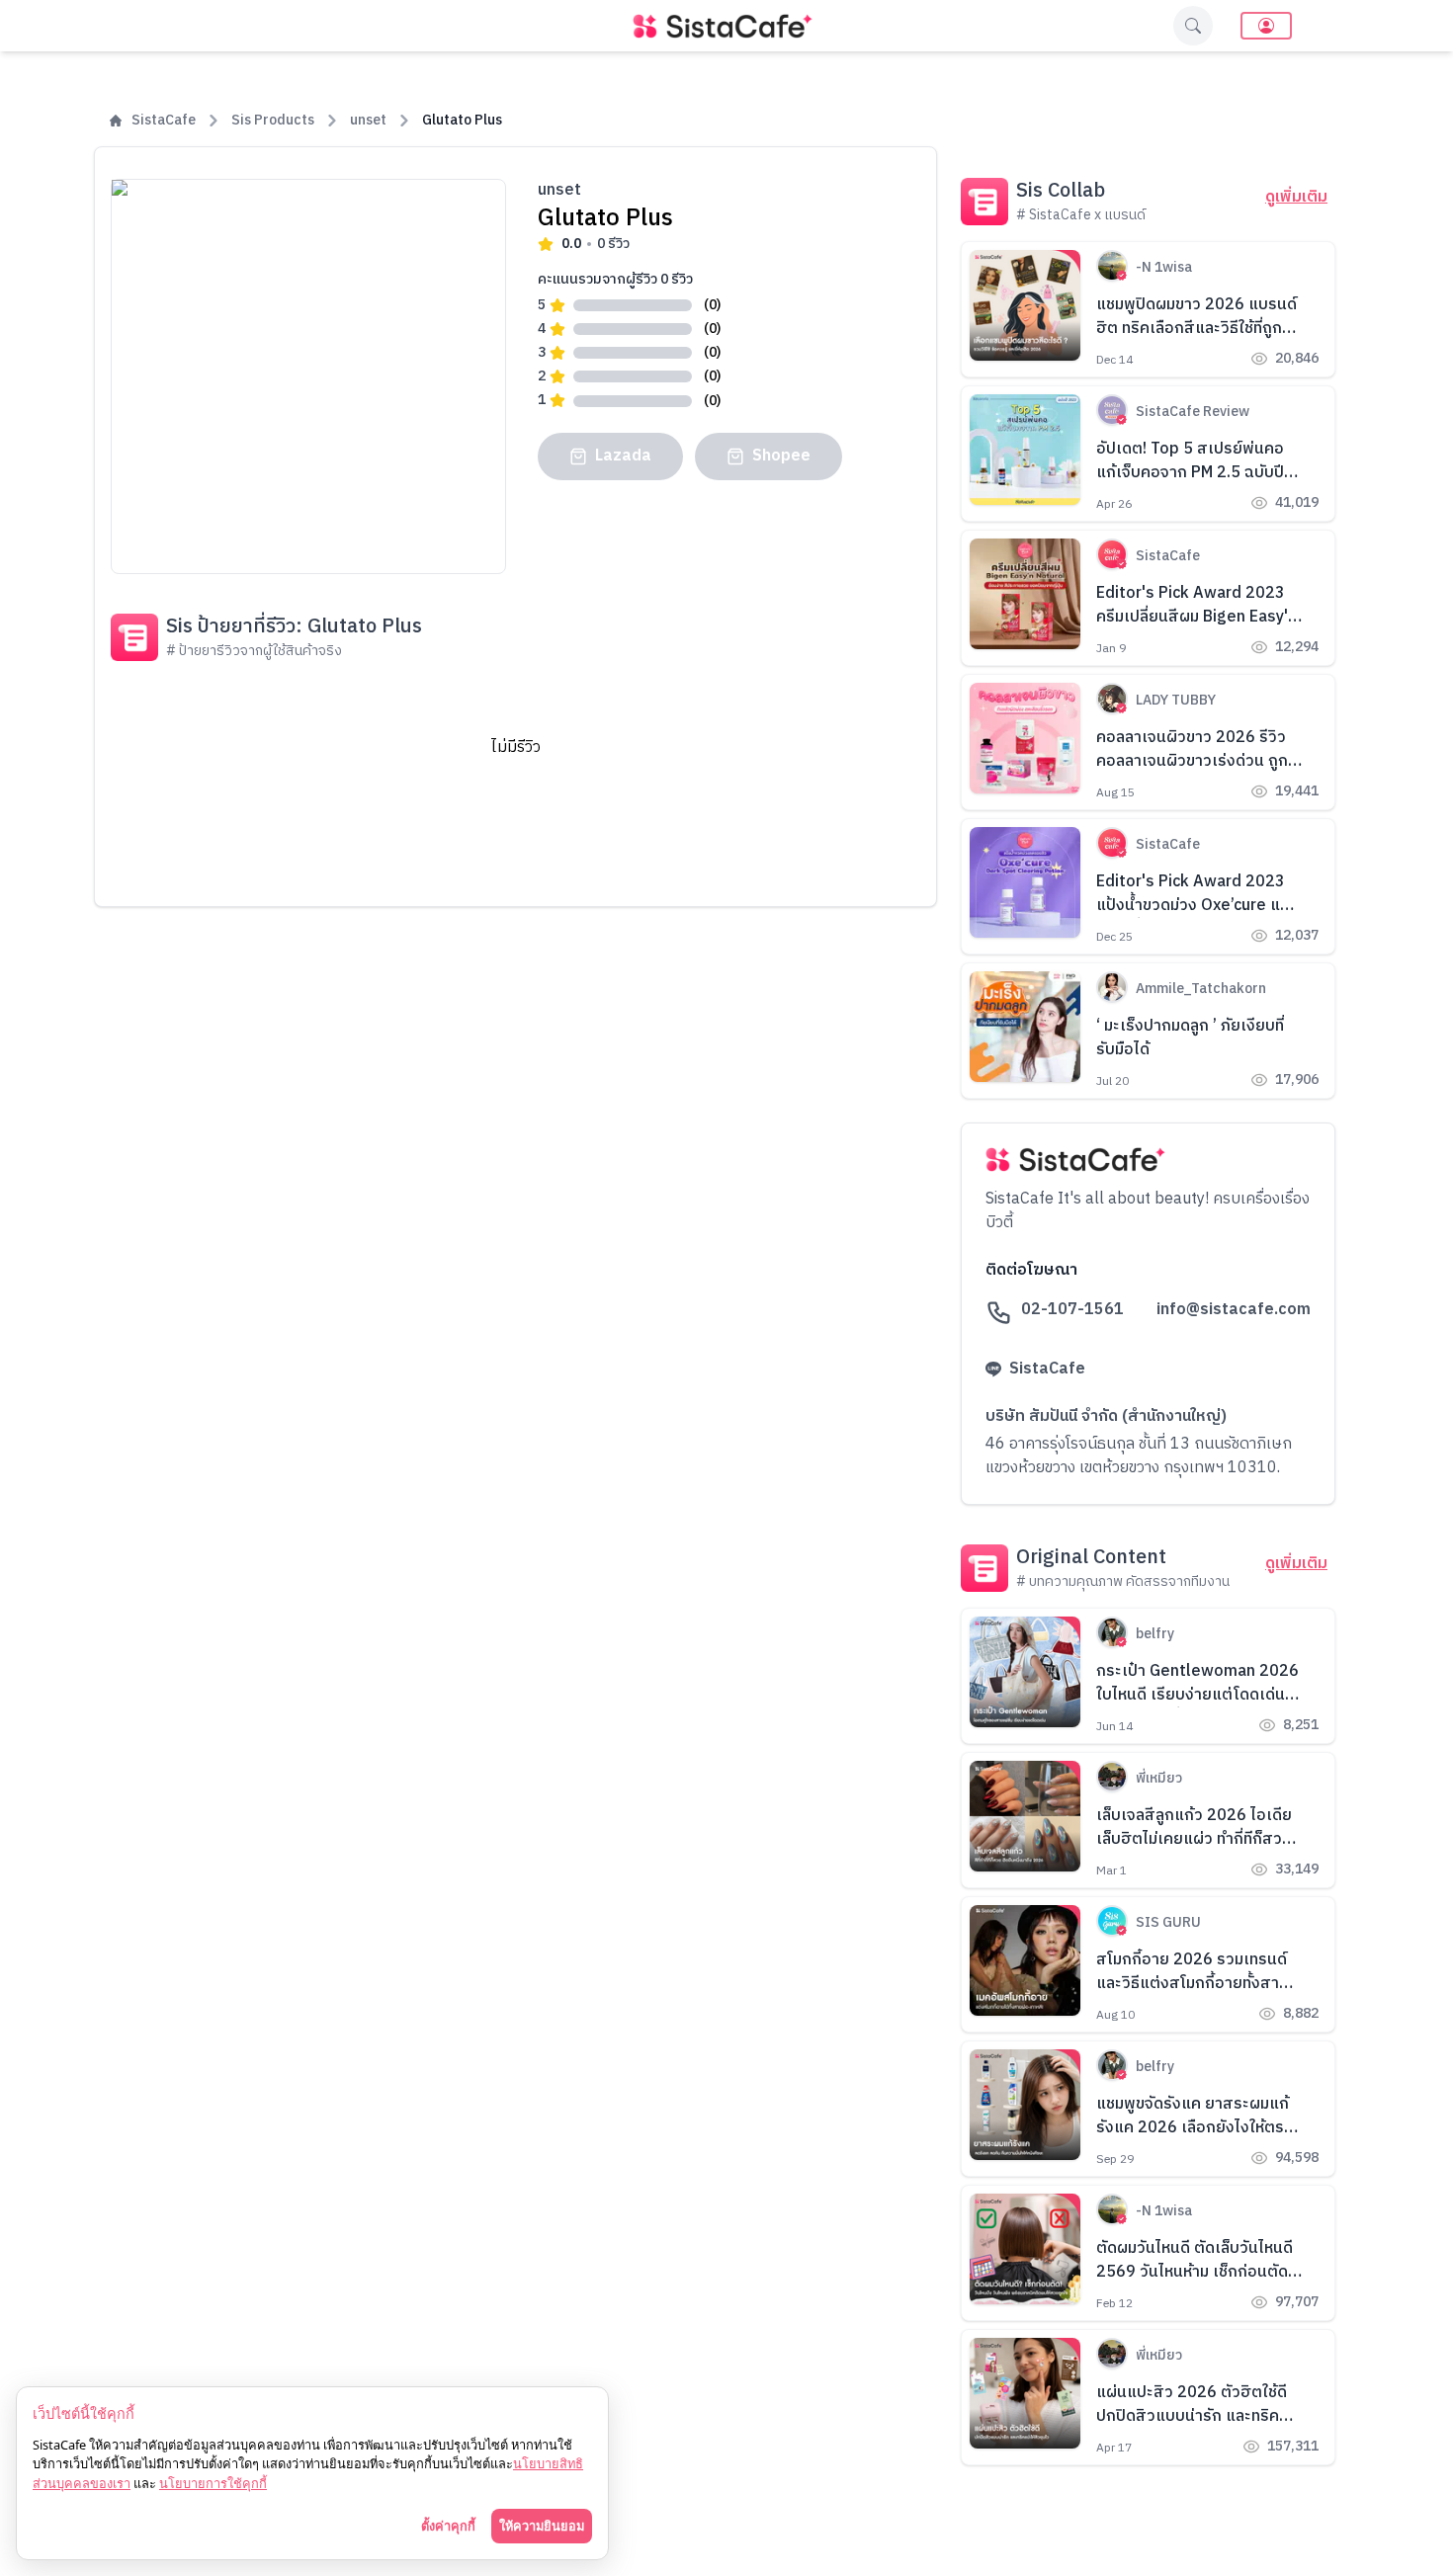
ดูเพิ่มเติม (1296, 198)
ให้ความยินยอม (542, 2526)
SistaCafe (164, 121)
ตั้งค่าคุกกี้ (448, 2526)
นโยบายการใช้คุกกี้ (213, 2483)
